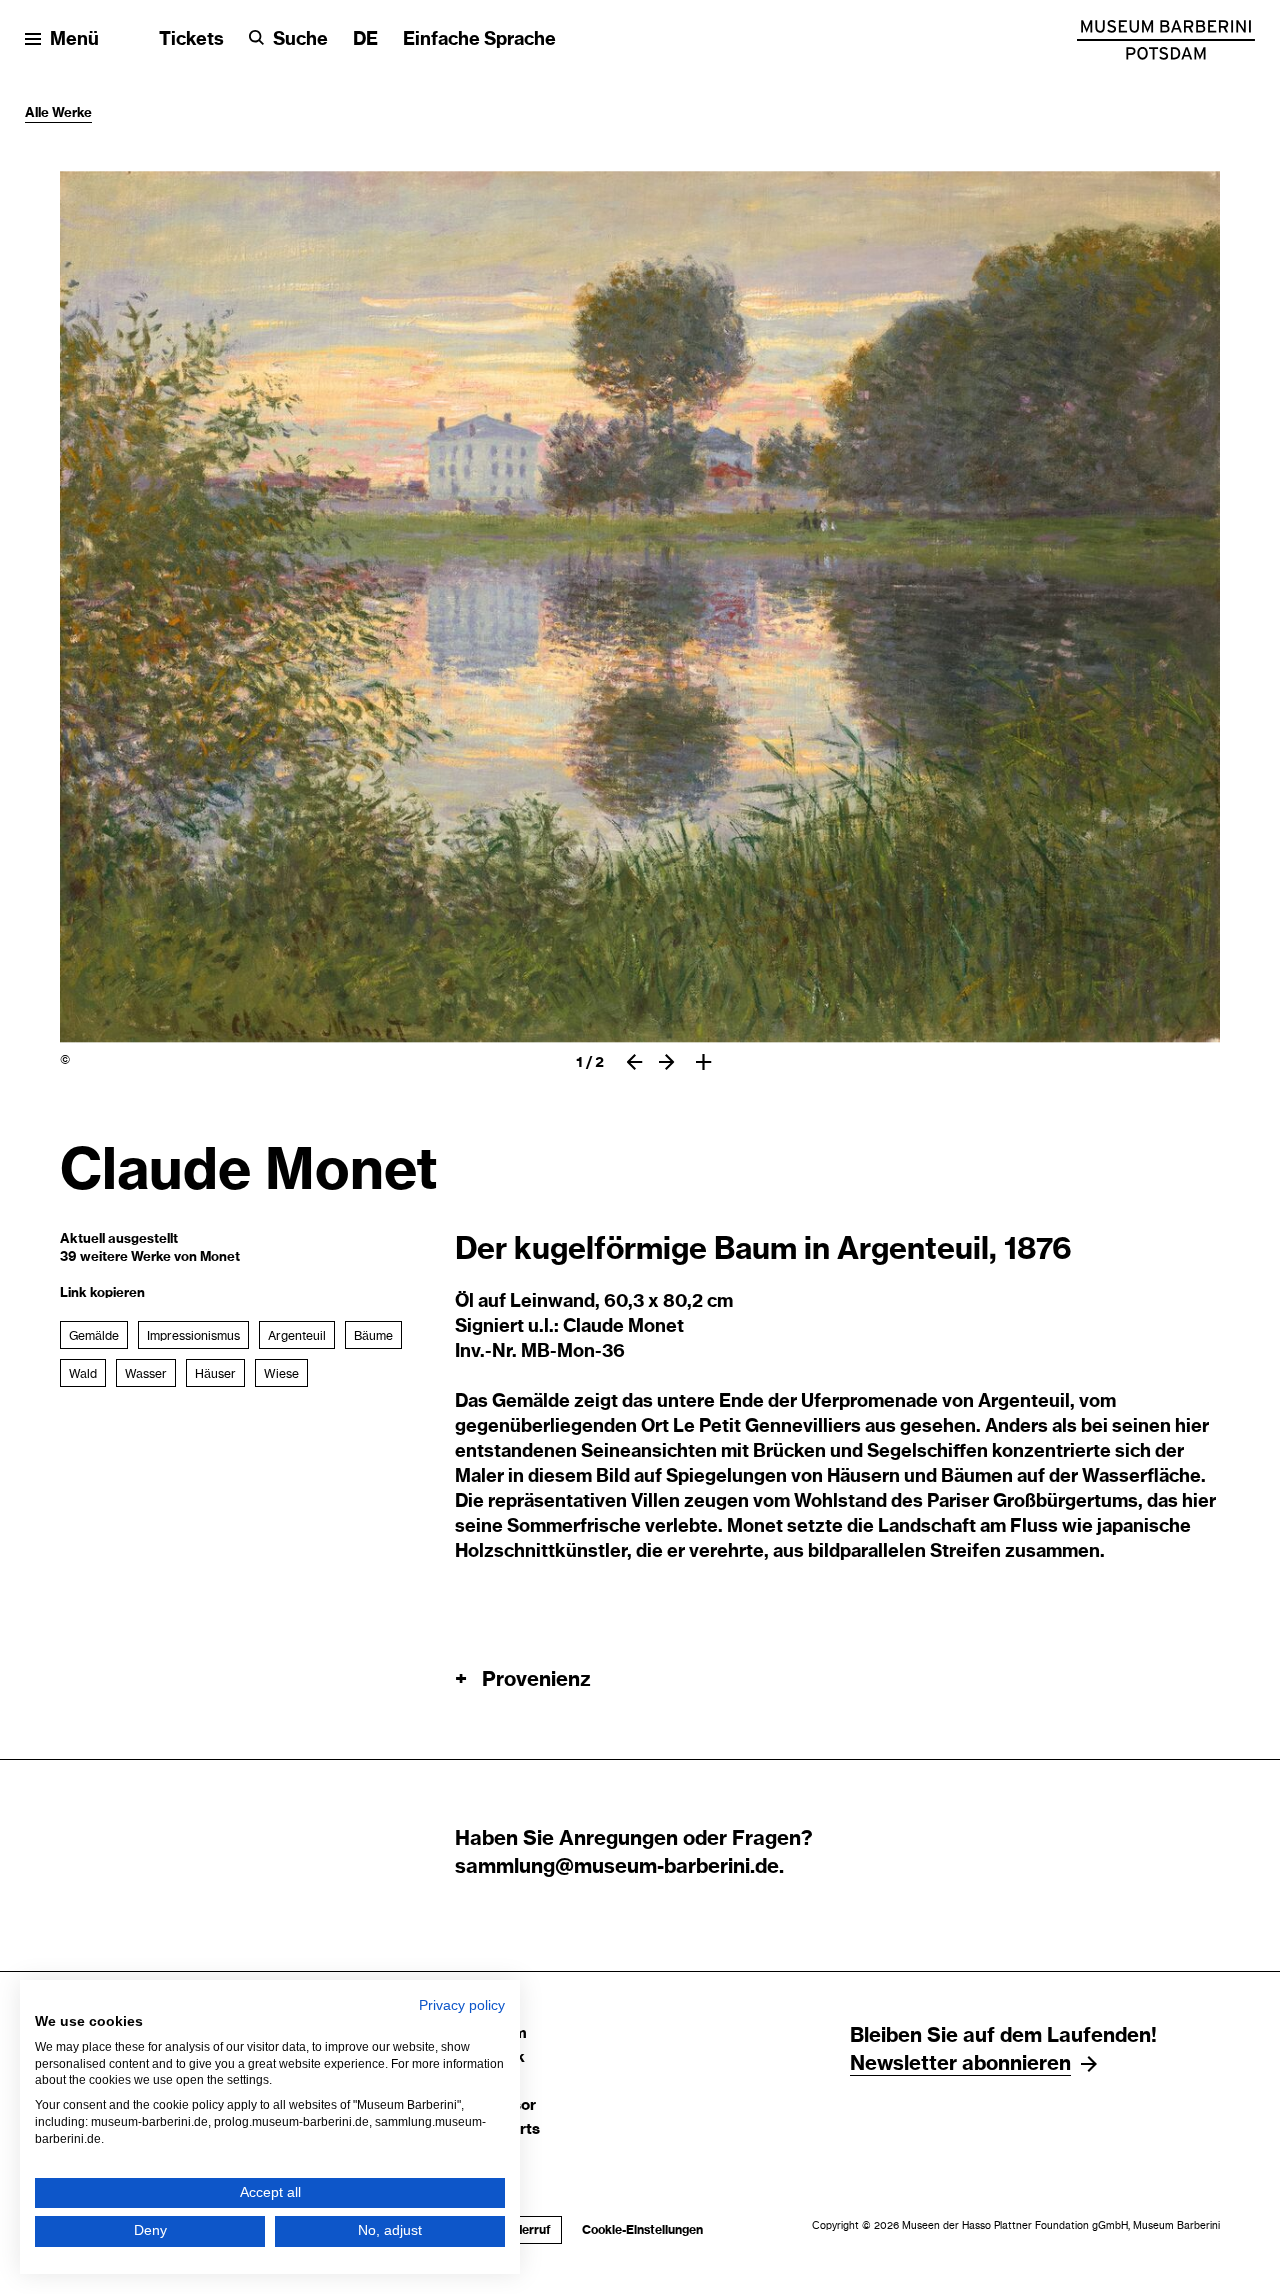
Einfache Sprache (479, 40)
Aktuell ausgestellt (119, 1239)
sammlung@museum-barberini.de (617, 1867)
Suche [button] (300, 40)
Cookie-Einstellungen (642, 2230)
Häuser (215, 1374)
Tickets (191, 40)
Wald (83, 1374)
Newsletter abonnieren (960, 2064)
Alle (38, 113)
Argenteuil (297, 1336)
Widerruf (520, 2230)
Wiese (281, 1374)
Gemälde (94, 1336)
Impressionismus (193, 1336)
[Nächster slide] (666, 1062)
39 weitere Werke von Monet (150, 1257)
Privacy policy (462, 2005)
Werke (72, 113)
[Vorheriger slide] (634, 1062)
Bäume (373, 1336)
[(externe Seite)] (1166, 40)
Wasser (146, 1374)
